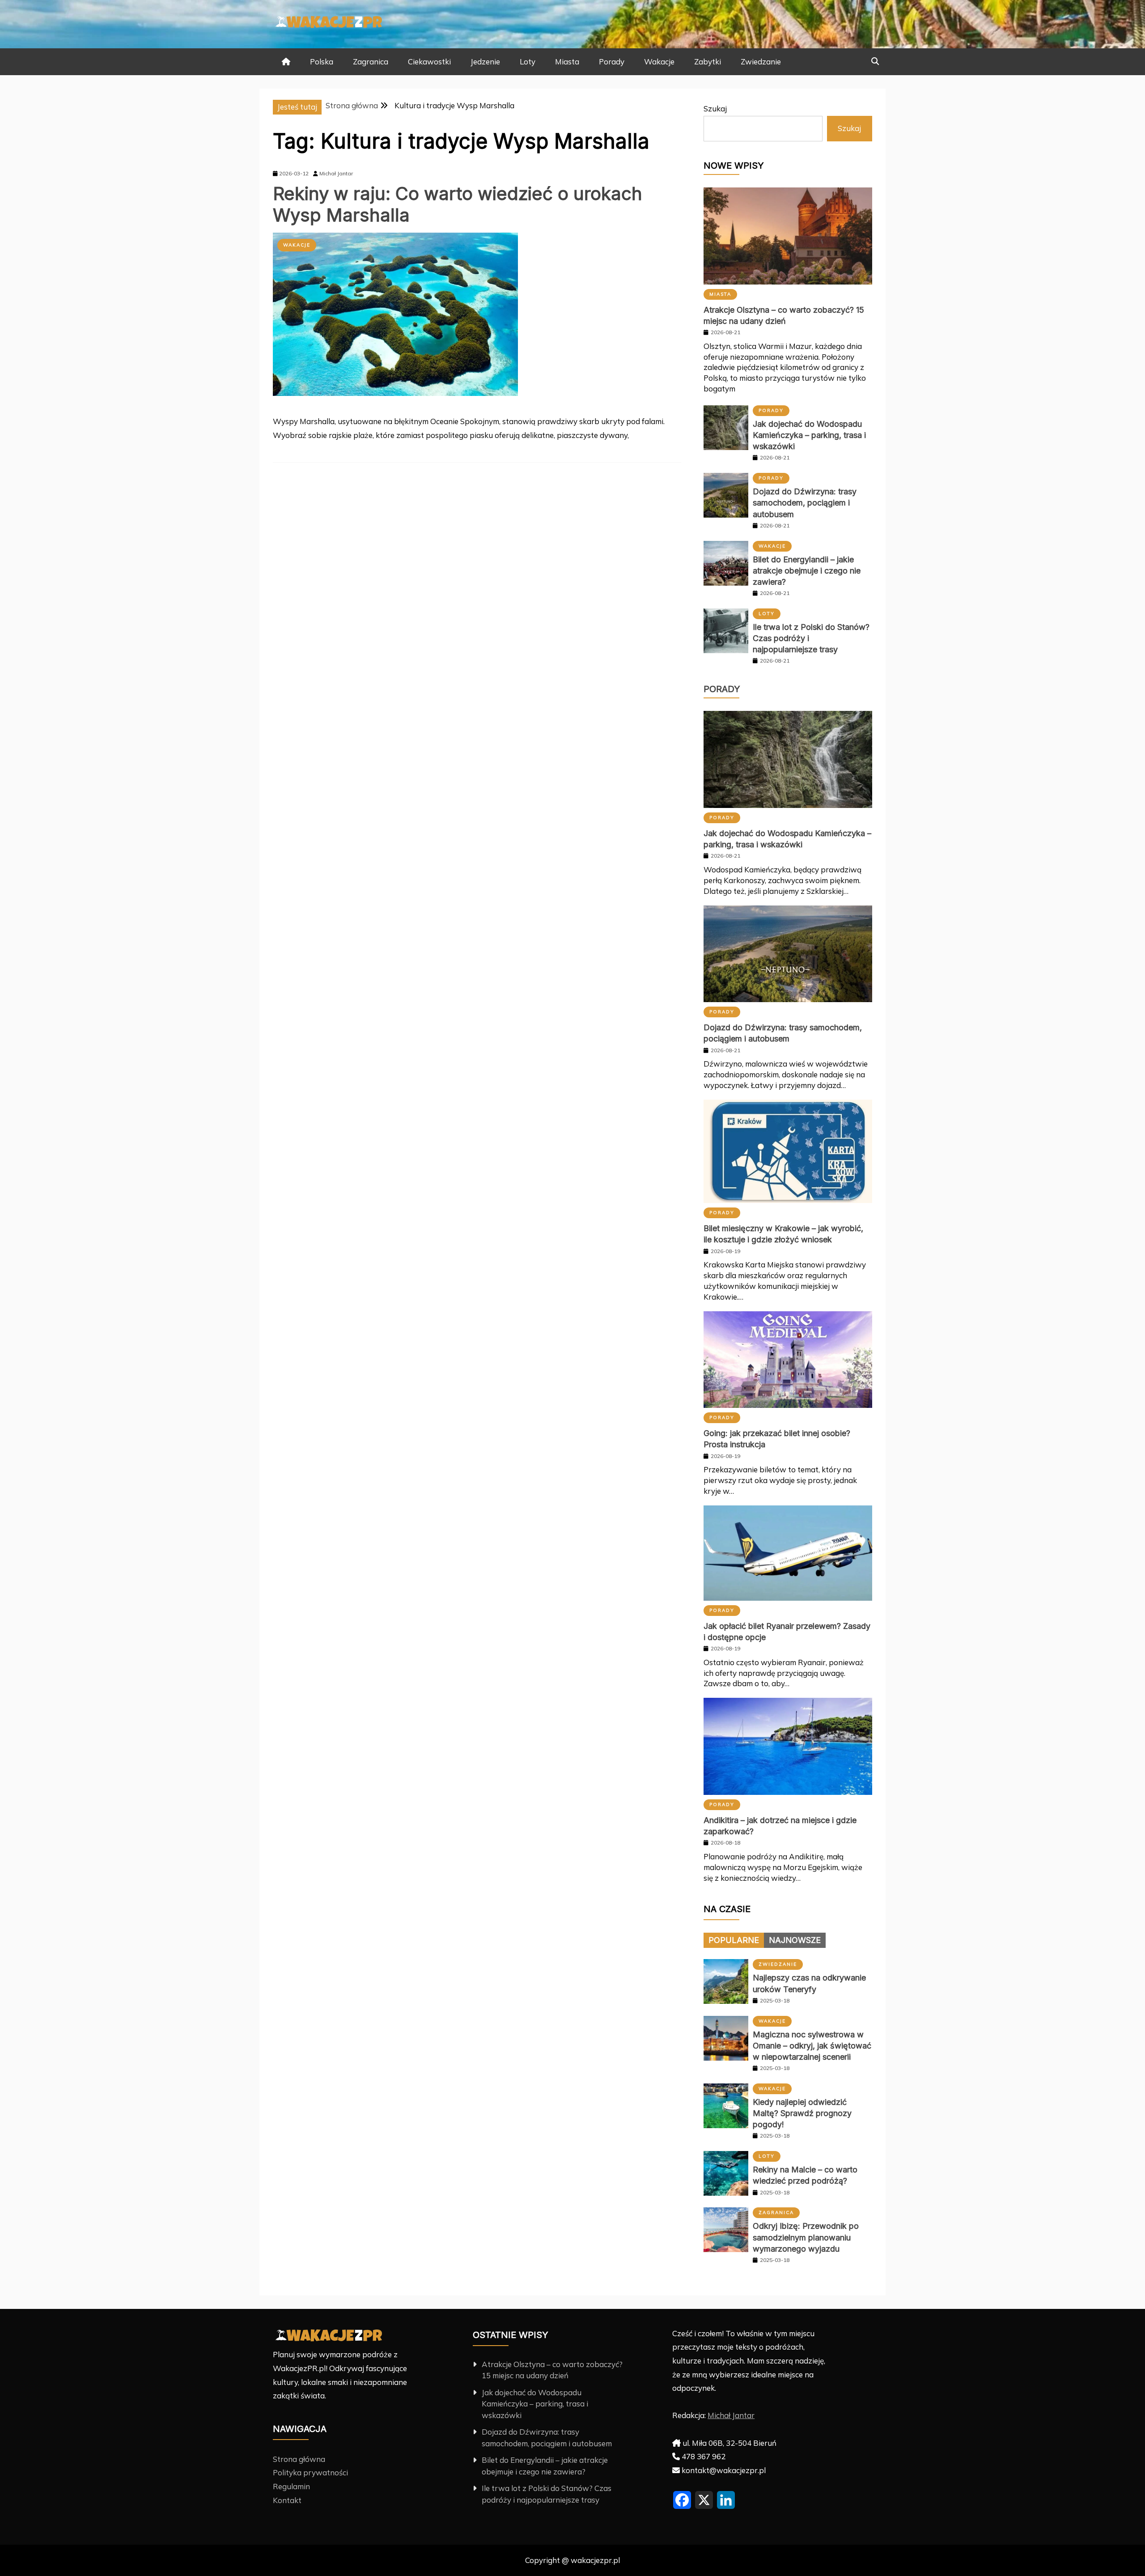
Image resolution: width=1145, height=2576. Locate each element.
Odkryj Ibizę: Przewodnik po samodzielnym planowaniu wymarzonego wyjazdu (806, 2237)
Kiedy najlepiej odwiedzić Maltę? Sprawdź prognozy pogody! (802, 2113)
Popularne (734, 1940)
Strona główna (299, 2459)
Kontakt (287, 2500)
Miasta (567, 62)
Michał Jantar (731, 2415)
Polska (322, 62)
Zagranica (371, 62)
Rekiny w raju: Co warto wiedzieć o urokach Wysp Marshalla (458, 204)
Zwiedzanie (761, 62)
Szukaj (715, 108)
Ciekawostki (429, 62)
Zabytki (708, 62)
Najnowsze (795, 1940)
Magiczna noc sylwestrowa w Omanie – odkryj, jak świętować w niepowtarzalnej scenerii (812, 2046)
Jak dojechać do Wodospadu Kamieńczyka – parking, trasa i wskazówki (809, 435)
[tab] (734, 1940)
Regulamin (291, 2486)
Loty (528, 62)
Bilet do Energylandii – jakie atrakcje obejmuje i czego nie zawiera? (807, 571)
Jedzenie (485, 62)
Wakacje (659, 62)
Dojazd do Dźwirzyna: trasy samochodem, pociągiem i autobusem (805, 503)
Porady (612, 62)
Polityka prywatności (310, 2472)
